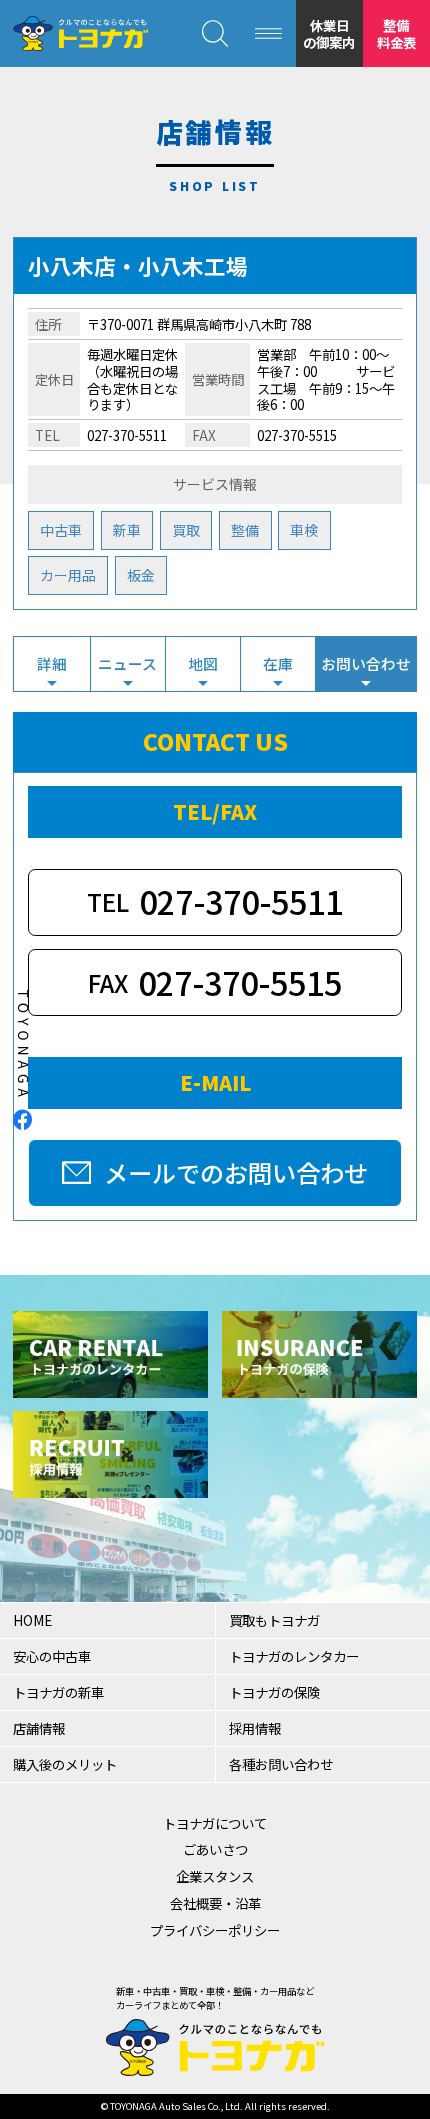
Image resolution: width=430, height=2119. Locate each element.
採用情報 (255, 1728)
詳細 (52, 663)
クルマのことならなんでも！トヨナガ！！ (80, 34)
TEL (215, 901)
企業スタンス (215, 1876)
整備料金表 (396, 33)
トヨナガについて (215, 1823)
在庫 (278, 663)
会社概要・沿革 (215, 1903)
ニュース (127, 663)
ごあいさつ (215, 1849)
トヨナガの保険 (274, 1692)
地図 (203, 663)
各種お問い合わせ (281, 1764)
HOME (32, 1620)
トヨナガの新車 (58, 1692)
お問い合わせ (366, 663)
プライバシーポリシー (215, 1930)
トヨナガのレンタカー (294, 1656)
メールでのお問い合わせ (236, 1172)
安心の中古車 (52, 1656)
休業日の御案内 (329, 33)
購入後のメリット (65, 1764)
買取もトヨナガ (274, 1620)
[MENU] (269, 33)
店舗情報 (39, 1728)
